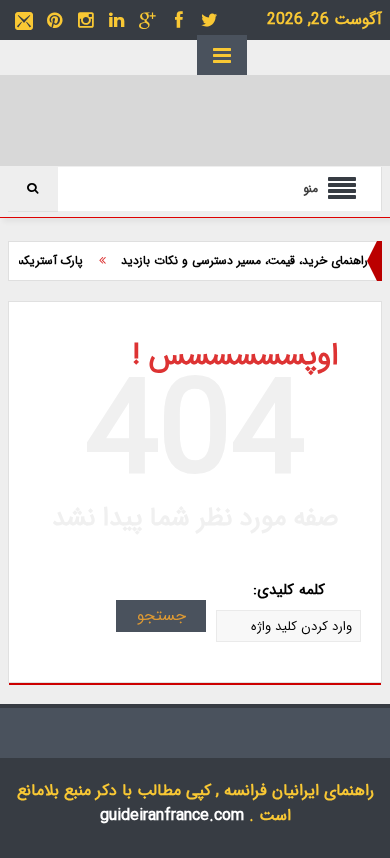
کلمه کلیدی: (289, 590)
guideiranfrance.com (172, 815)
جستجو (161, 615)
